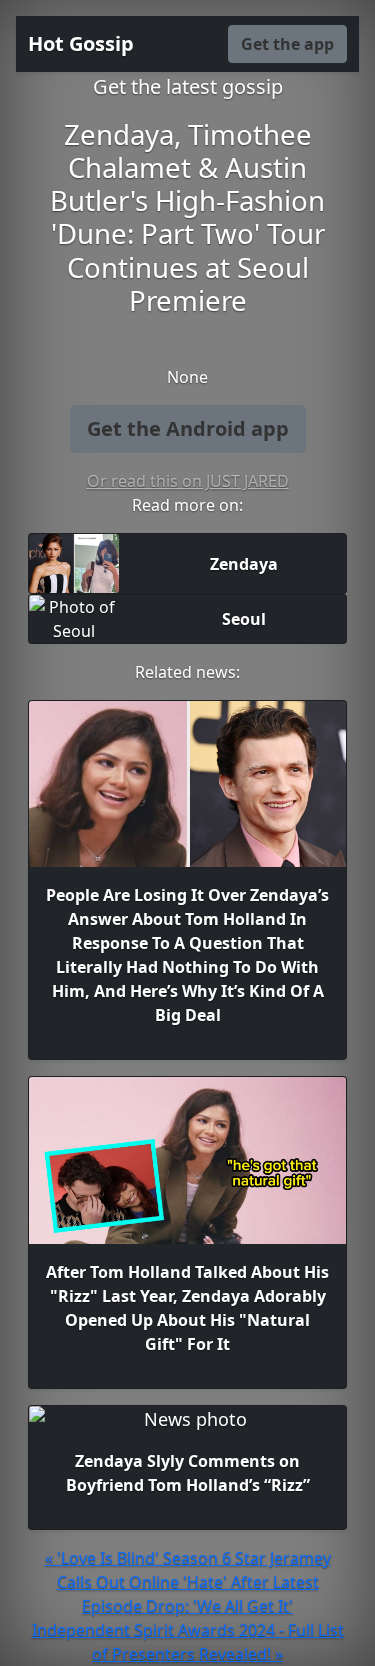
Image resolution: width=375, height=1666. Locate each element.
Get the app (287, 44)
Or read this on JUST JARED (188, 481)
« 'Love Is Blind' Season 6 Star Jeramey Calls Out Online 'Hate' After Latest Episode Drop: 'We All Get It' (188, 1582)
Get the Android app (188, 428)
